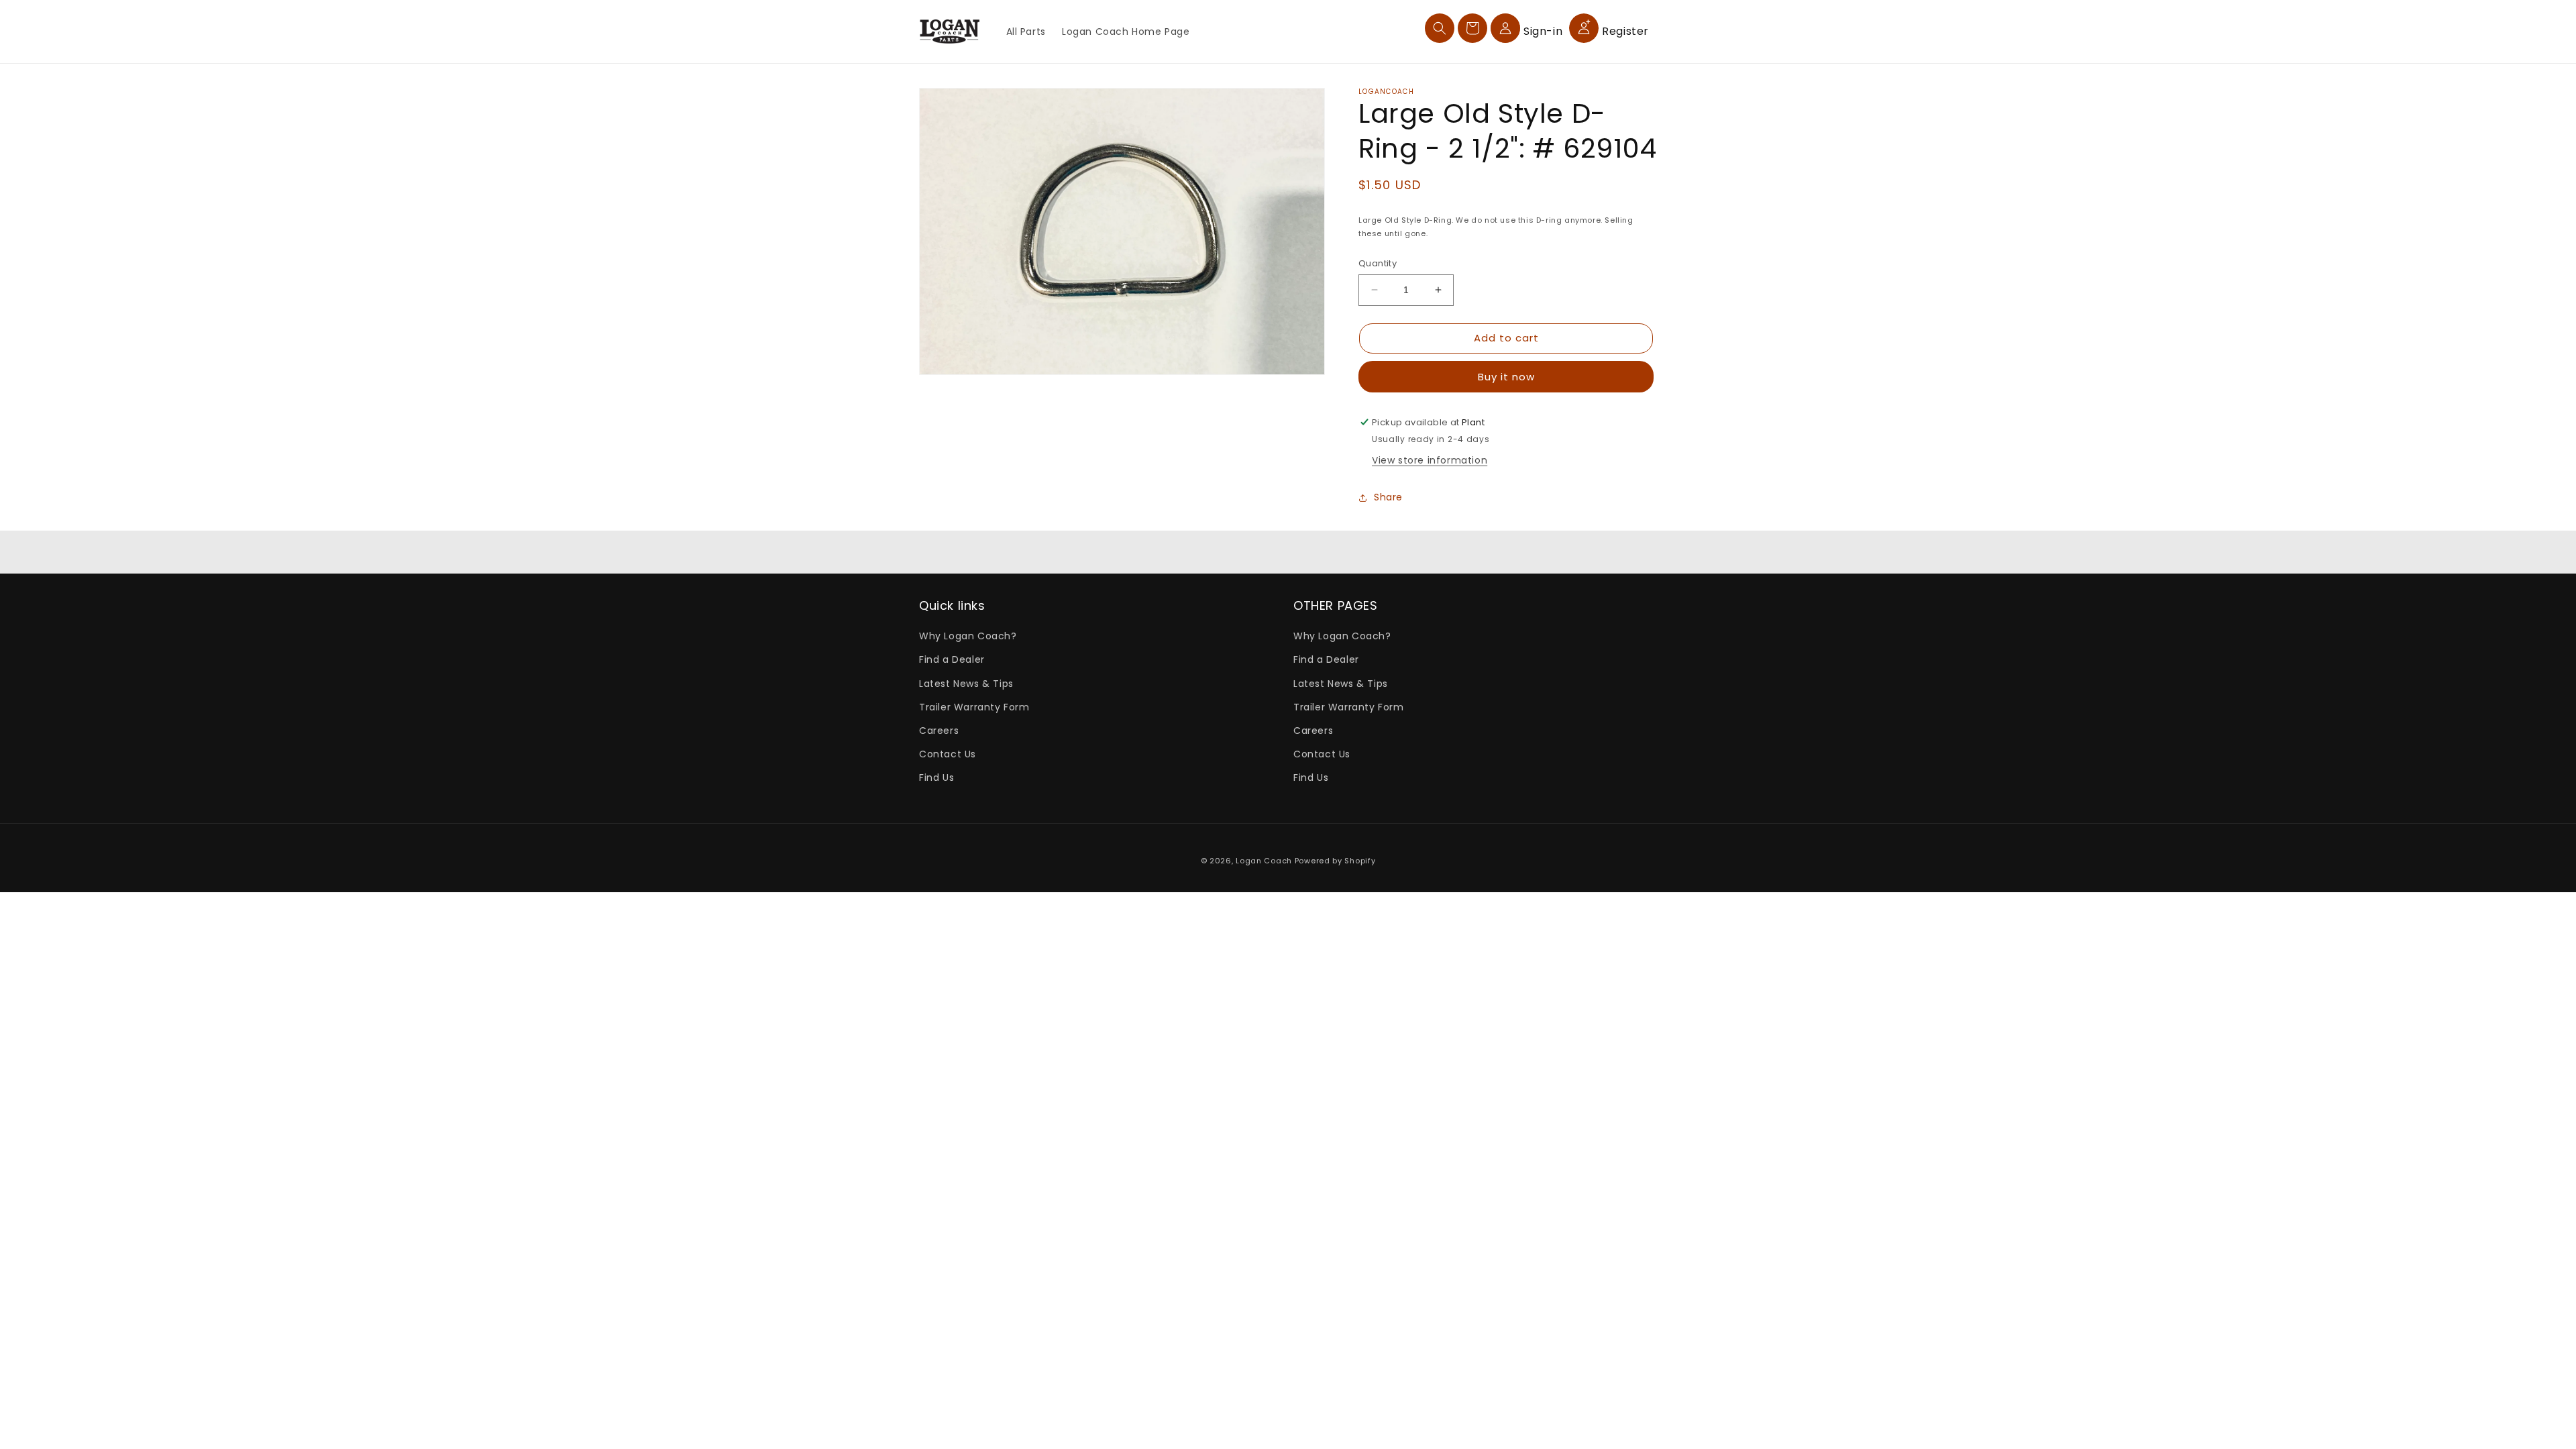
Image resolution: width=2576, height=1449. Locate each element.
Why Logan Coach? (968, 636)
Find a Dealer (952, 659)
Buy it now (1506, 377)
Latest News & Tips (966, 684)
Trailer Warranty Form (974, 707)
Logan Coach (1264, 861)
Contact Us (948, 754)
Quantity (1378, 263)
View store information (1430, 460)
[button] (1440, 28)
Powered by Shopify (1335, 861)
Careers (939, 731)
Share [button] (1388, 497)
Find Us (936, 777)
